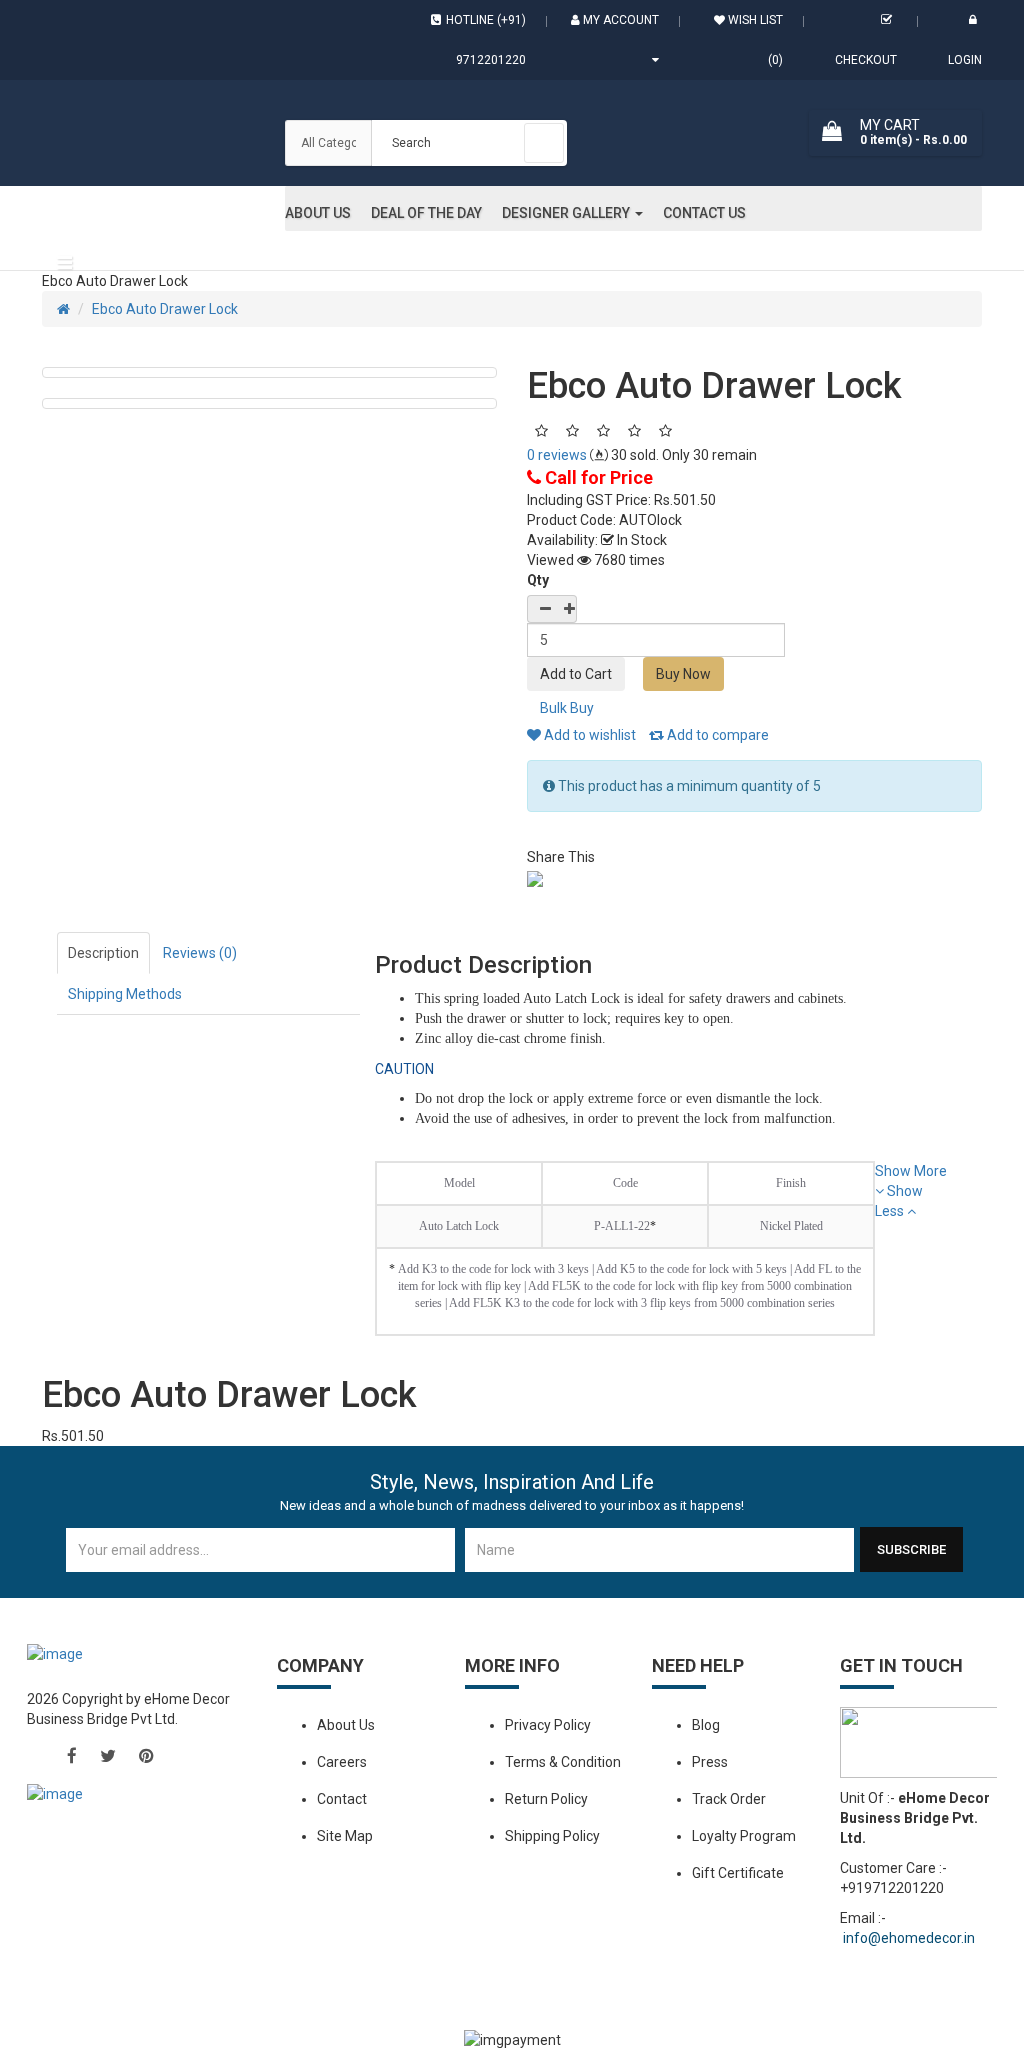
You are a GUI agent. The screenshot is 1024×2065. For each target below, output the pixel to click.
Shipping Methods (125, 994)
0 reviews (557, 455)
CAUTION (404, 1069)
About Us (346, 1725)
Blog (706, 1725)
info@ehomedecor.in (909, 1938)
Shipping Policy (552, 1836)
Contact (342, 1799)
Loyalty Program (744, 1836)
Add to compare (716, 735)
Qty (538, 580)
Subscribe (911, 1549)
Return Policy (546, 1799)
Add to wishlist (588, 735)
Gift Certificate (738, 1873)
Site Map (345, 1836)
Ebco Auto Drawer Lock (165, 309)
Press (710, 1762)
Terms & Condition (563, 1762)
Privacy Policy (548, 1725)
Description (103, 953)
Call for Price (597, 477)
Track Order (729, 1799)
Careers (342, 1762)
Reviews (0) (200, 953)
